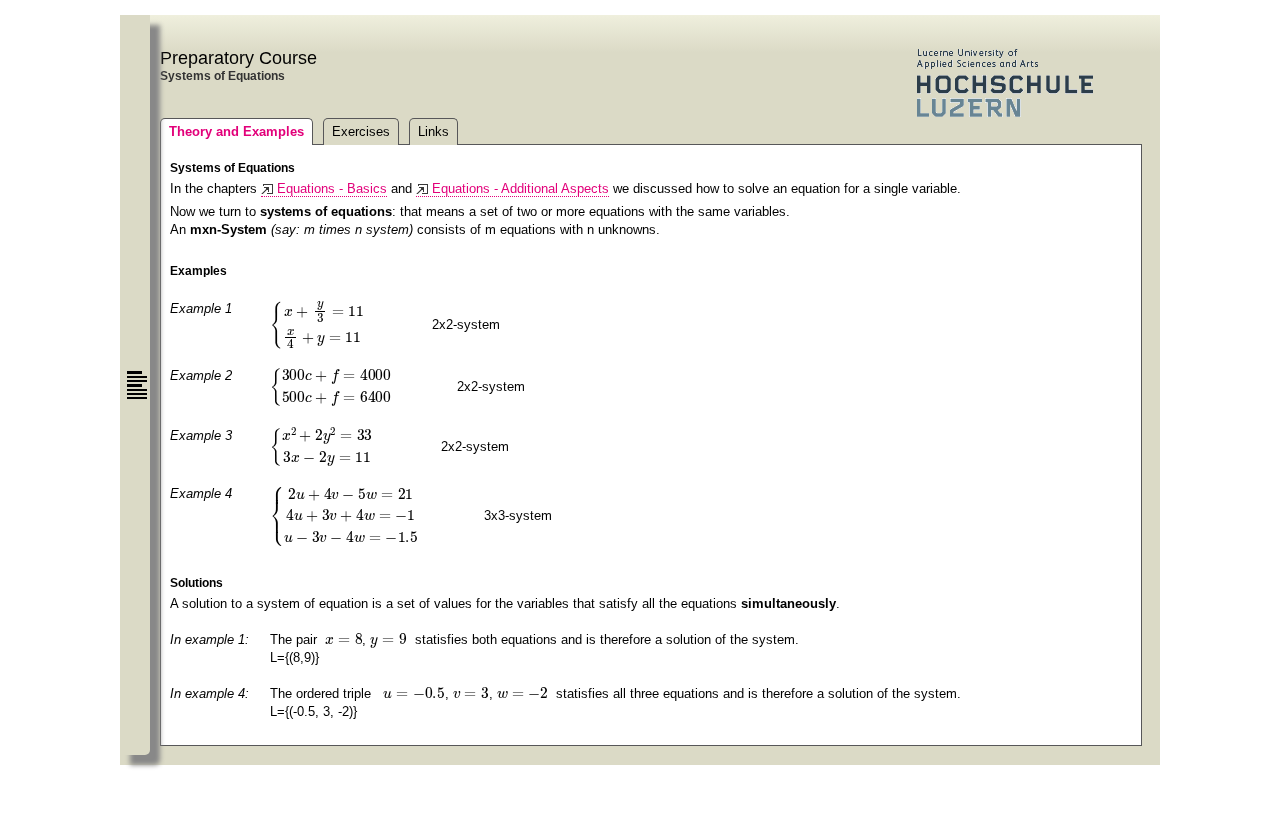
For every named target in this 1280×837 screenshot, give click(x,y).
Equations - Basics (332, 188)
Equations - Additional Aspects (520, 188)
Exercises (361, 131)
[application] (349, 323)
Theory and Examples (236, 131)
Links (433, 131)
